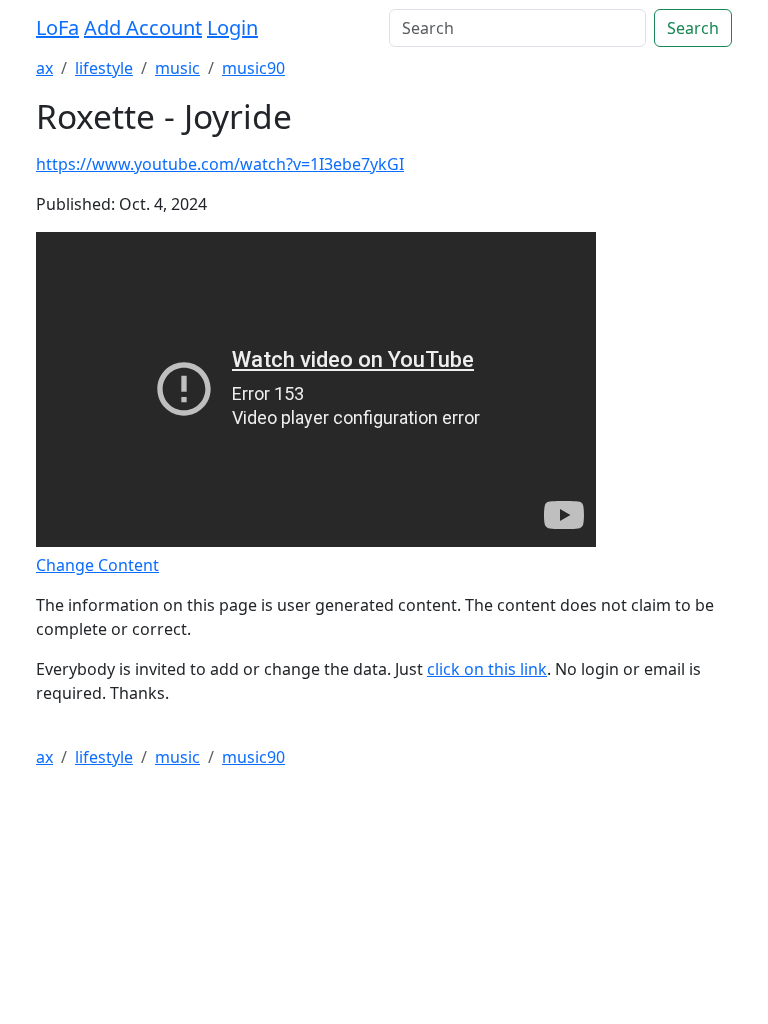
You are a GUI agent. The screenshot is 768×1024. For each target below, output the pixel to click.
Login (232, 27)
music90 (253, 68)
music (177, 68)
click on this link (487, 669)
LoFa (57, 27)
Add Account (143, 27)
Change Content (97, 565)
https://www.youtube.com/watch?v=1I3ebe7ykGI (220, 164)
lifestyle (104, 68)
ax (44, 68)
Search (693, 28)
